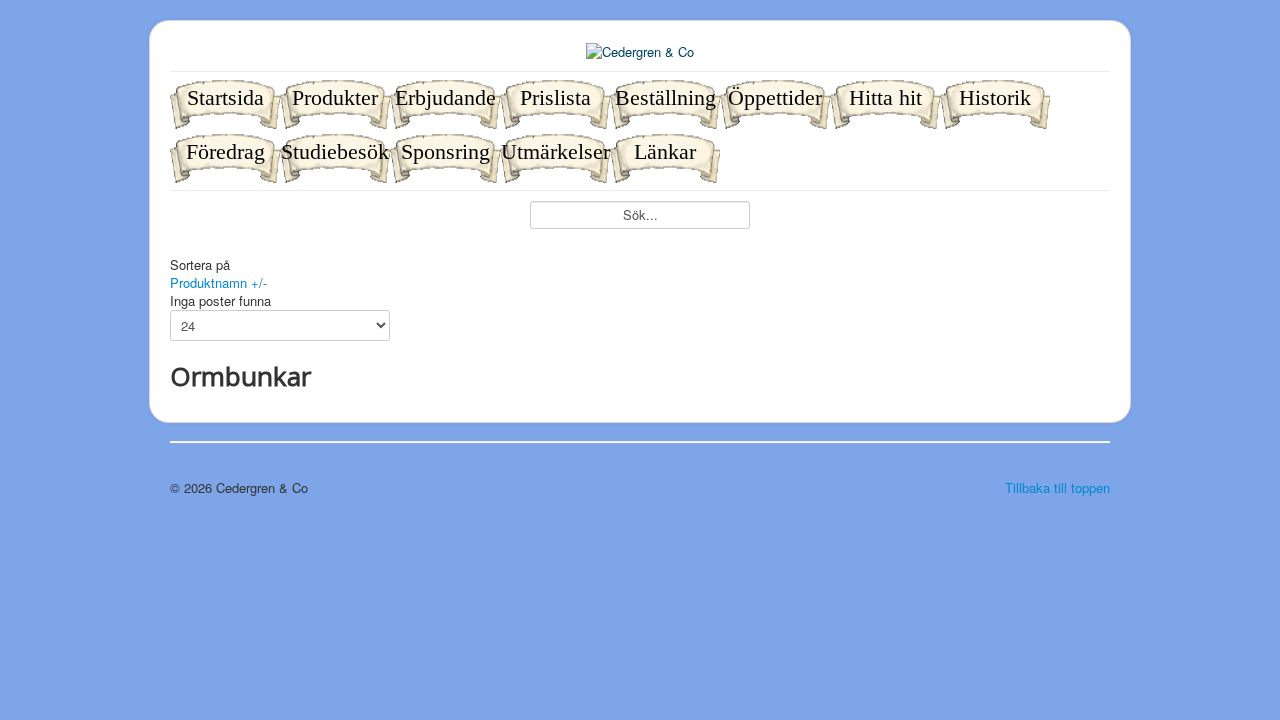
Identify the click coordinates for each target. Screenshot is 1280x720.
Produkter (335, 97)
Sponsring (445, 151)
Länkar (665, 151)
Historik (995, 97)
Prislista (555, 97)
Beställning (665, 97)
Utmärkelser (555, 151)
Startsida (225, 97)
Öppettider (775, 97)
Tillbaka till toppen (1057, 487)
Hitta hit (885, 97)
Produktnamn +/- (218, 282)
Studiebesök (335, 151)
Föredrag (225, 151)
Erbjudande (445, 97)
